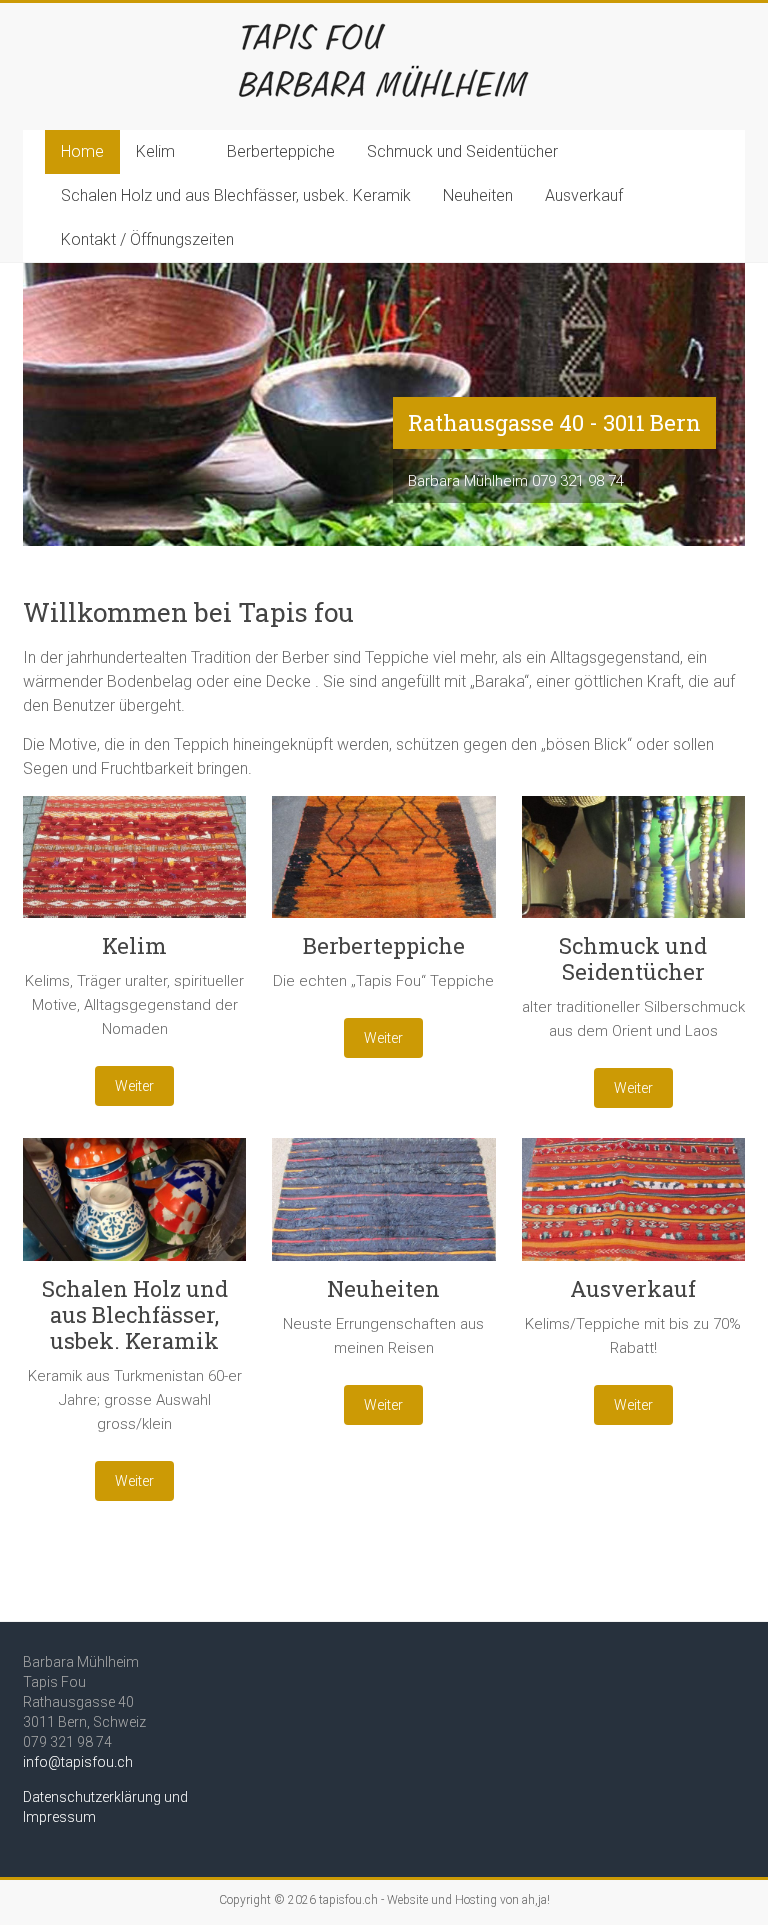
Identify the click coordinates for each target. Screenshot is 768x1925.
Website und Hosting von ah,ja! (468, 1900)
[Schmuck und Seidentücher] (633, 865)
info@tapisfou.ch (78, 1762)
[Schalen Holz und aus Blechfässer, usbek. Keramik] (134, 1207)
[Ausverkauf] (633, 1207)
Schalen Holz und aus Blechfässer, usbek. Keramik (236, 195)
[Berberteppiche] (383, 865)
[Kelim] (134, 865)
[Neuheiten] (383, 1207)
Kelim (155, 151)
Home (82, 151)
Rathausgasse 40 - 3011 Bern (554, 422)
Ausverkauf (584, 195)
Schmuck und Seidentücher (462, 151)
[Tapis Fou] (384, 27)
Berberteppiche (281, 151)
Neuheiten (478, 195)
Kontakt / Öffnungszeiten (147, 239)
